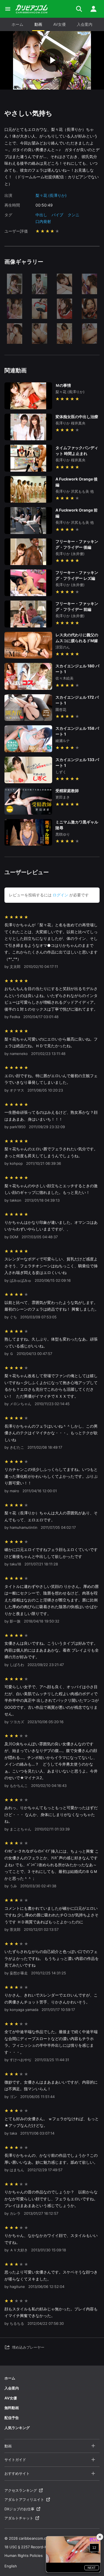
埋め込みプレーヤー (28, 2347)
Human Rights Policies (24, 2555)
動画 (38, 24)
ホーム (17, 24)
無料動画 (12, 2408)
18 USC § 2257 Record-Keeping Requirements (44, 2547)
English (11, 2566)
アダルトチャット (19, 2518)
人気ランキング (17, 2428)
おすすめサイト (17, 2473)
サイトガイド (15, 2460)
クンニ (73, 215)
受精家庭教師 (67, 791)
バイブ (57, 215)
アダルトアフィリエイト (24, 2499)
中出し (41, 215)
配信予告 (12, 2418)
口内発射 (43, 221)
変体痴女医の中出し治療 (77, 417)
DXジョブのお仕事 (19, 2509)
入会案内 (85, 24)
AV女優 (59, 24)
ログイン (60, 895)
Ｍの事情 (63, 385)
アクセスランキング (21, 2490)
